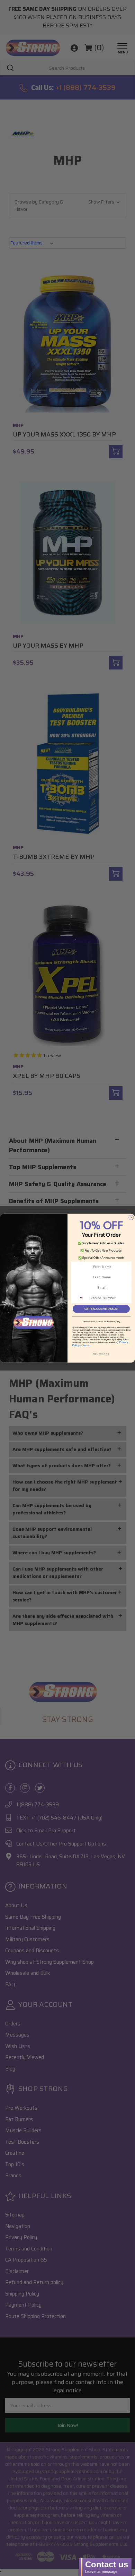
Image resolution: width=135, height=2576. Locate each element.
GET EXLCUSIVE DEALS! (101, 1309)
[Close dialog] (131, 1217)
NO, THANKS (101, 1354)
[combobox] (84, 1298)
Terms (86, 1345)
